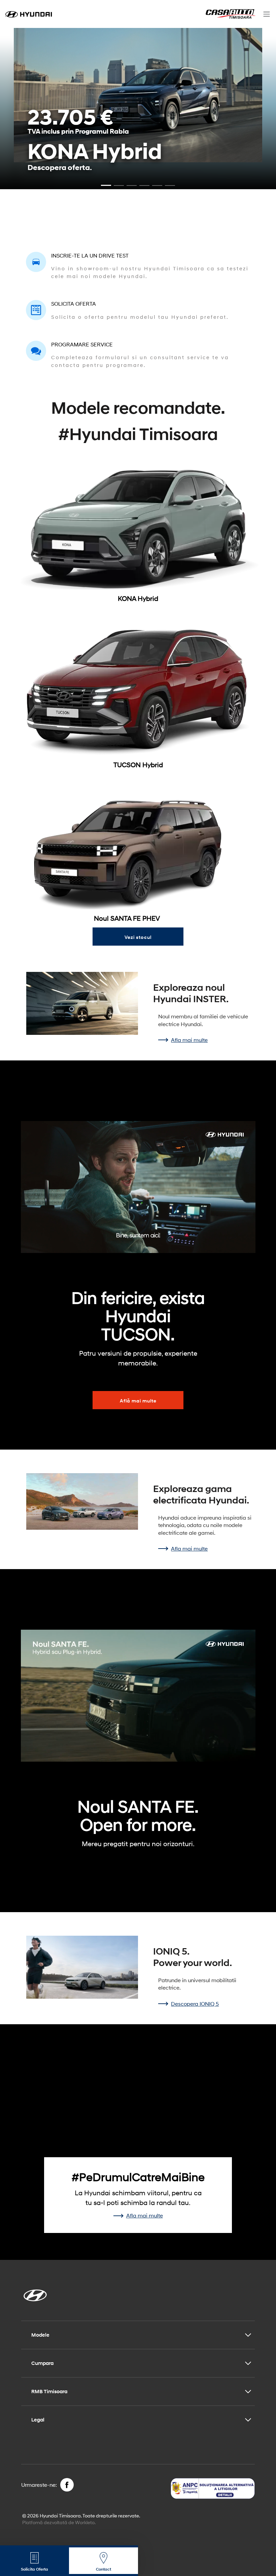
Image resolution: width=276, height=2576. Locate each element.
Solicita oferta (74, 303)
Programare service (82, 344)
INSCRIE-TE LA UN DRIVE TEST (90, 255)
